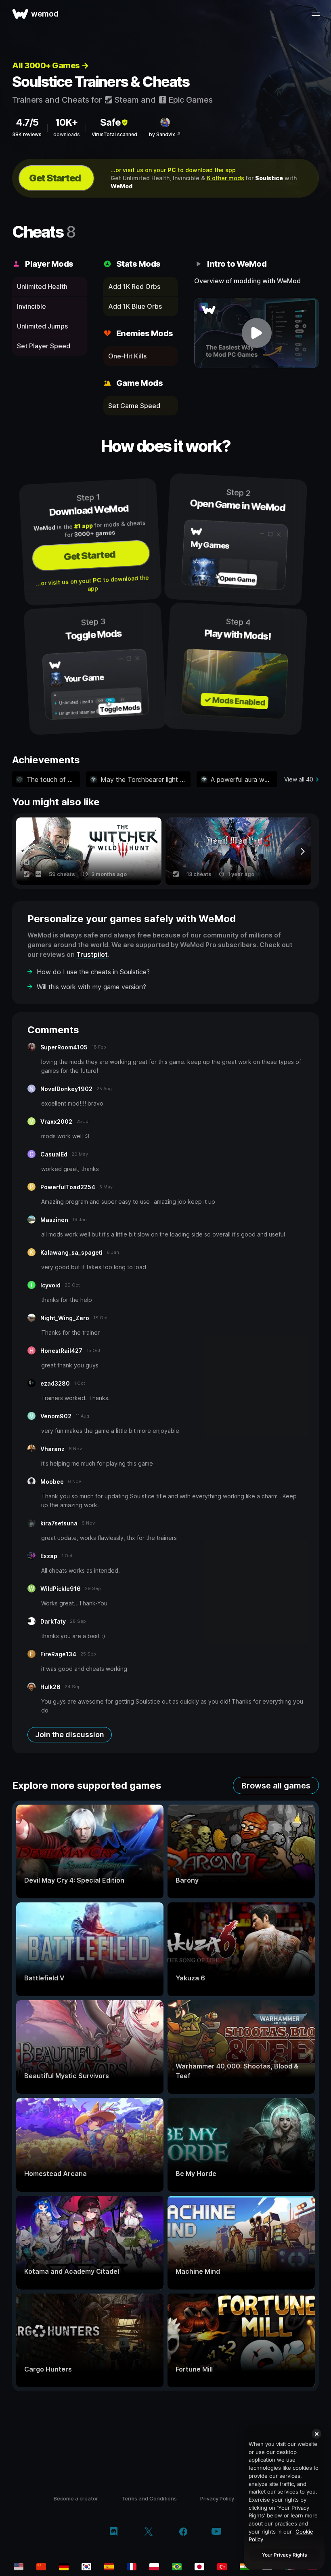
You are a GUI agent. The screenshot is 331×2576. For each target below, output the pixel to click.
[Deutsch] (64, 2567)
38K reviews (27, 134)
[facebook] (183, 2532)
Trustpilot (92, 954)
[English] (19, 2567)
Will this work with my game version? (91, 987)
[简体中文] (41, 2567)
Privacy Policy (217, 2498)
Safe (110, 122)
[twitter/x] (148, 2532)
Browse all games (276, 1786)
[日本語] (199, 2567)
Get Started (55, 178)
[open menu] (316, 14)
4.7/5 (27, 122)
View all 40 (299, 779)
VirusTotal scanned (114, 134)
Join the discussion (70, 1735)
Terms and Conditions (149, 2498)
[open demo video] (257, 333)
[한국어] (86, 2567)
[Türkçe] (222, 2567)
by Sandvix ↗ (165, 134)
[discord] (114, 2532)
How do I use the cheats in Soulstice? (93, 972)
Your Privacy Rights (284, 2555)
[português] (177, 2567)
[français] (132, 2567)
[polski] (154, 2567)
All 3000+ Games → (50, 65)
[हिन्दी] (245, 2567)
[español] (109, 2567)
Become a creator (76, 2498)
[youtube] (216, 2532)
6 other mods (225, 178)
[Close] (316, 2434)
